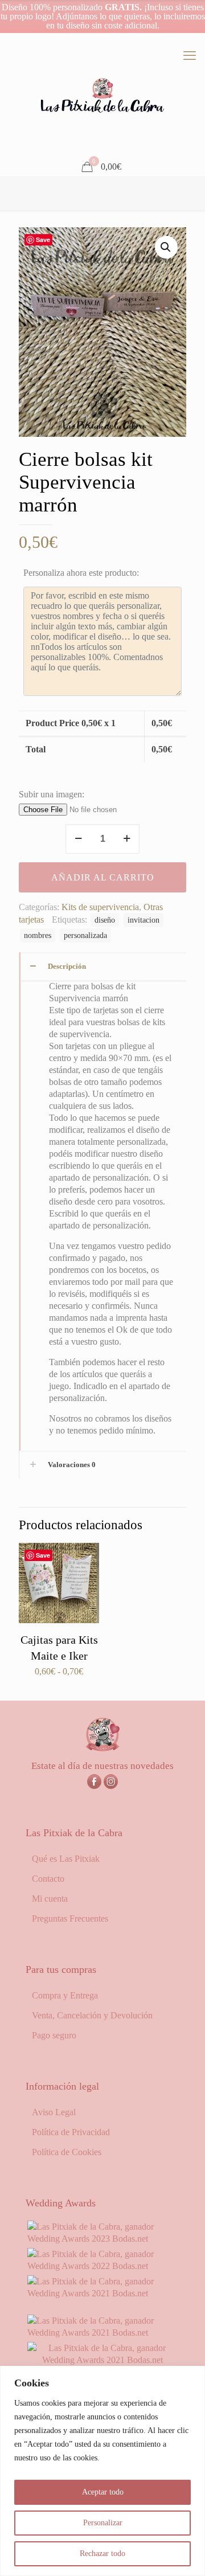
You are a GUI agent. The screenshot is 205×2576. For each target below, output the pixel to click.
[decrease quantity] (78, 839)
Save (43, 239)
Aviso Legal (54, 2112)
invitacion (143, 920)
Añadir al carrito (103, 877)
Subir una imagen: (52, 794)
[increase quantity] (127, 839)
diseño (105, 920)
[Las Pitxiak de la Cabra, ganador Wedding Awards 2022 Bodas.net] (102, 2266)
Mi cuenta (50, 1899)
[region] (102, 2471)
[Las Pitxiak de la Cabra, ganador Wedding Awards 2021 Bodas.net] (102, 2293)
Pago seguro (54, 2035)
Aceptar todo (103, 2492)
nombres (38, 935)
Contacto (48, 1879)
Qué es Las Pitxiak (66, 1859)
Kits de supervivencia (100, 907)
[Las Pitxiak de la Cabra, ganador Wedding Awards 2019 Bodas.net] (102, 2360)
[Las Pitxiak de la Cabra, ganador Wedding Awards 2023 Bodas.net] (102, 2239)
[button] (166, 247)
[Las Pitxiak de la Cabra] (102, 96)
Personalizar (103, 2523)
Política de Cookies (67, 2152)
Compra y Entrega (65, 1995)
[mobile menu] (190, 56)
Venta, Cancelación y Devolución (92, 2015)
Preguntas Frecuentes (70, 1918)
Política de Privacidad (71, 2132)
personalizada (85, 935)
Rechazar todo (102, 2554)
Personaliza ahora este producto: (81, 573)
